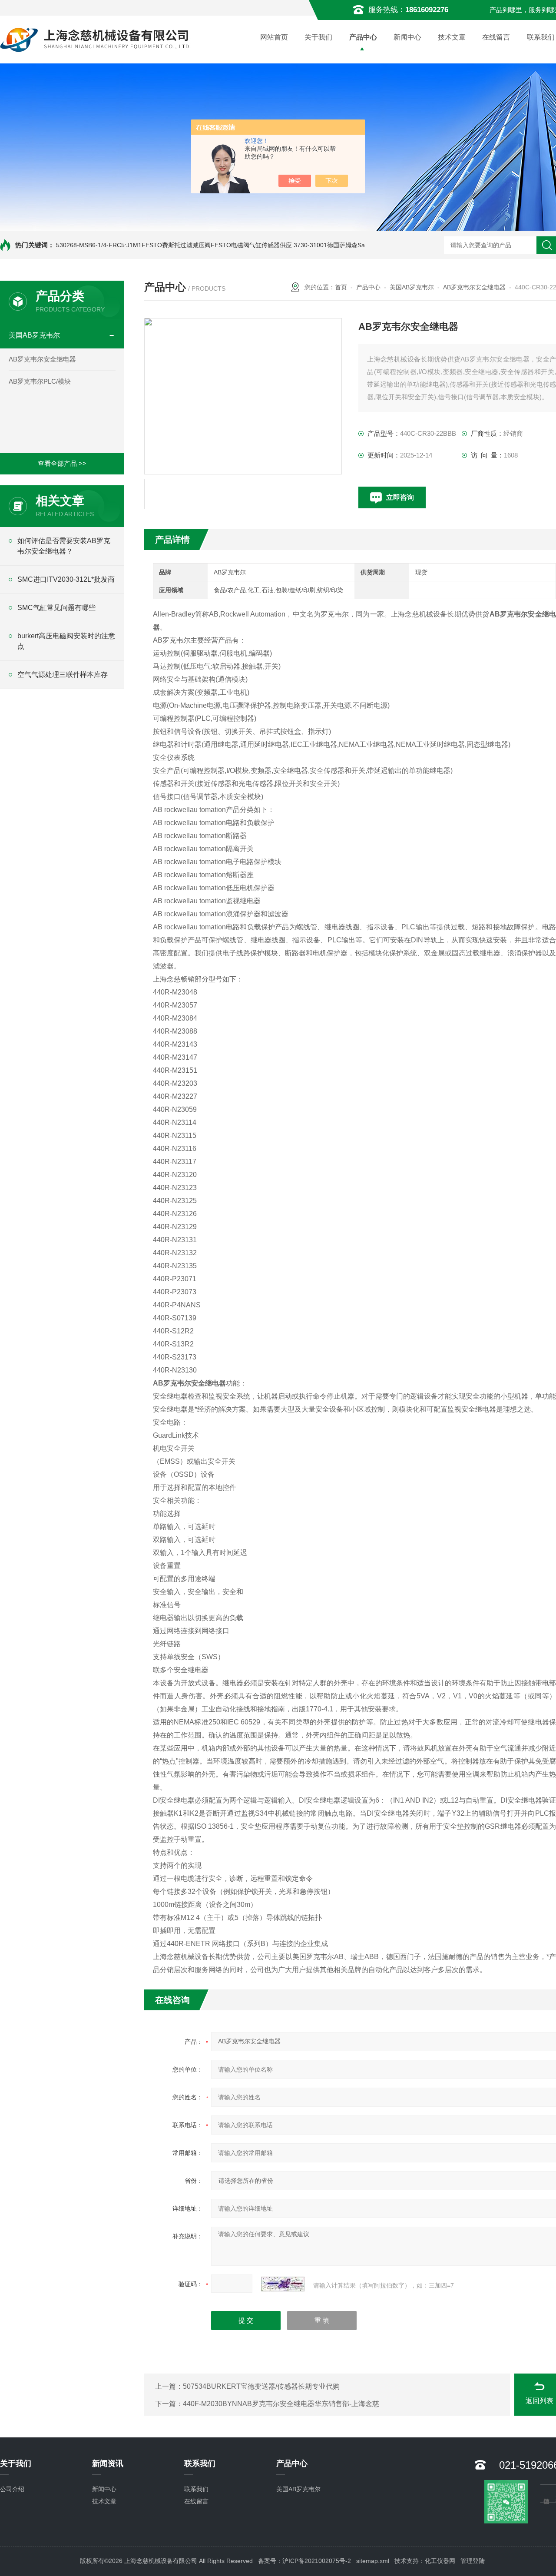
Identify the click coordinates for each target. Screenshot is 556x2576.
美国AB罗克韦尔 (34, 335)
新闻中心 (407, 37)
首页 (341, 287)
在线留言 (496, 37)
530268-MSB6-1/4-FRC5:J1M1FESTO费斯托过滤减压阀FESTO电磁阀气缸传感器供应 (174, 245)
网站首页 (274, 37)
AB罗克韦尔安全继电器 (42, 359)
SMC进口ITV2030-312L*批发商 (66, 579)
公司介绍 (12, 2489)
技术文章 (452, 37)
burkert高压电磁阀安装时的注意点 (66, 641)
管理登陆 (473, 2561)
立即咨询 (400, 497)
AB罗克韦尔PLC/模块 (40, 381)
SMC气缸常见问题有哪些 (56, 608)
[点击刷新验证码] (283, 2284)
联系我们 (196, 2489)
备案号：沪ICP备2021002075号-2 (304, 2561)
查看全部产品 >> (62, 463)
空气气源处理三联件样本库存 (63, 675)
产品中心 (363, 37)
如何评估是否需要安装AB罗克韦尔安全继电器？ (64, 546)
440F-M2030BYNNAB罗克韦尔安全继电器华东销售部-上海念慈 (281, 2404)
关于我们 (318, 37)
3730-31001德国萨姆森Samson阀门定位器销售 (358, 245)
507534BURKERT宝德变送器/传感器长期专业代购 (261, 2386)
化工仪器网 (440, 2561)
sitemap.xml (373, 2561)
